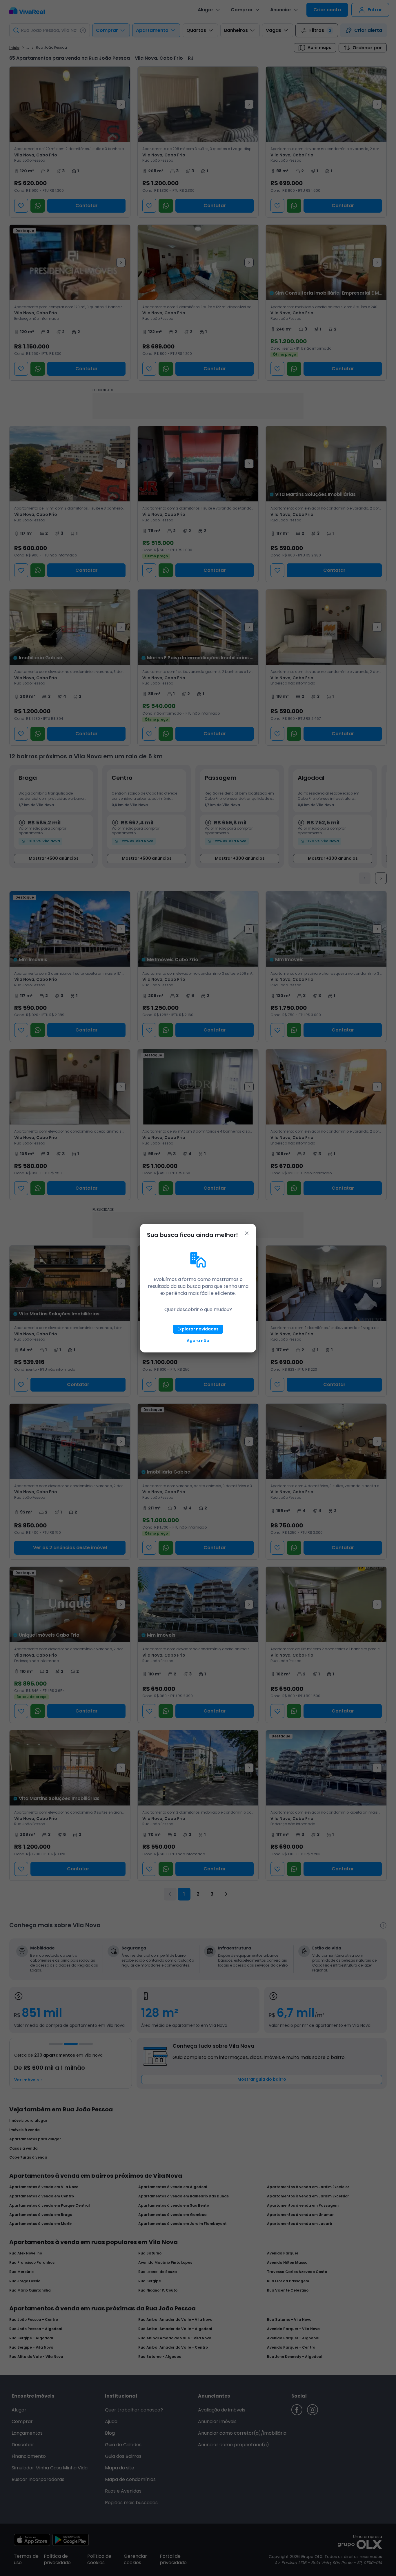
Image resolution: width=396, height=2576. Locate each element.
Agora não (198, 1341)
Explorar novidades (198, 1329)
